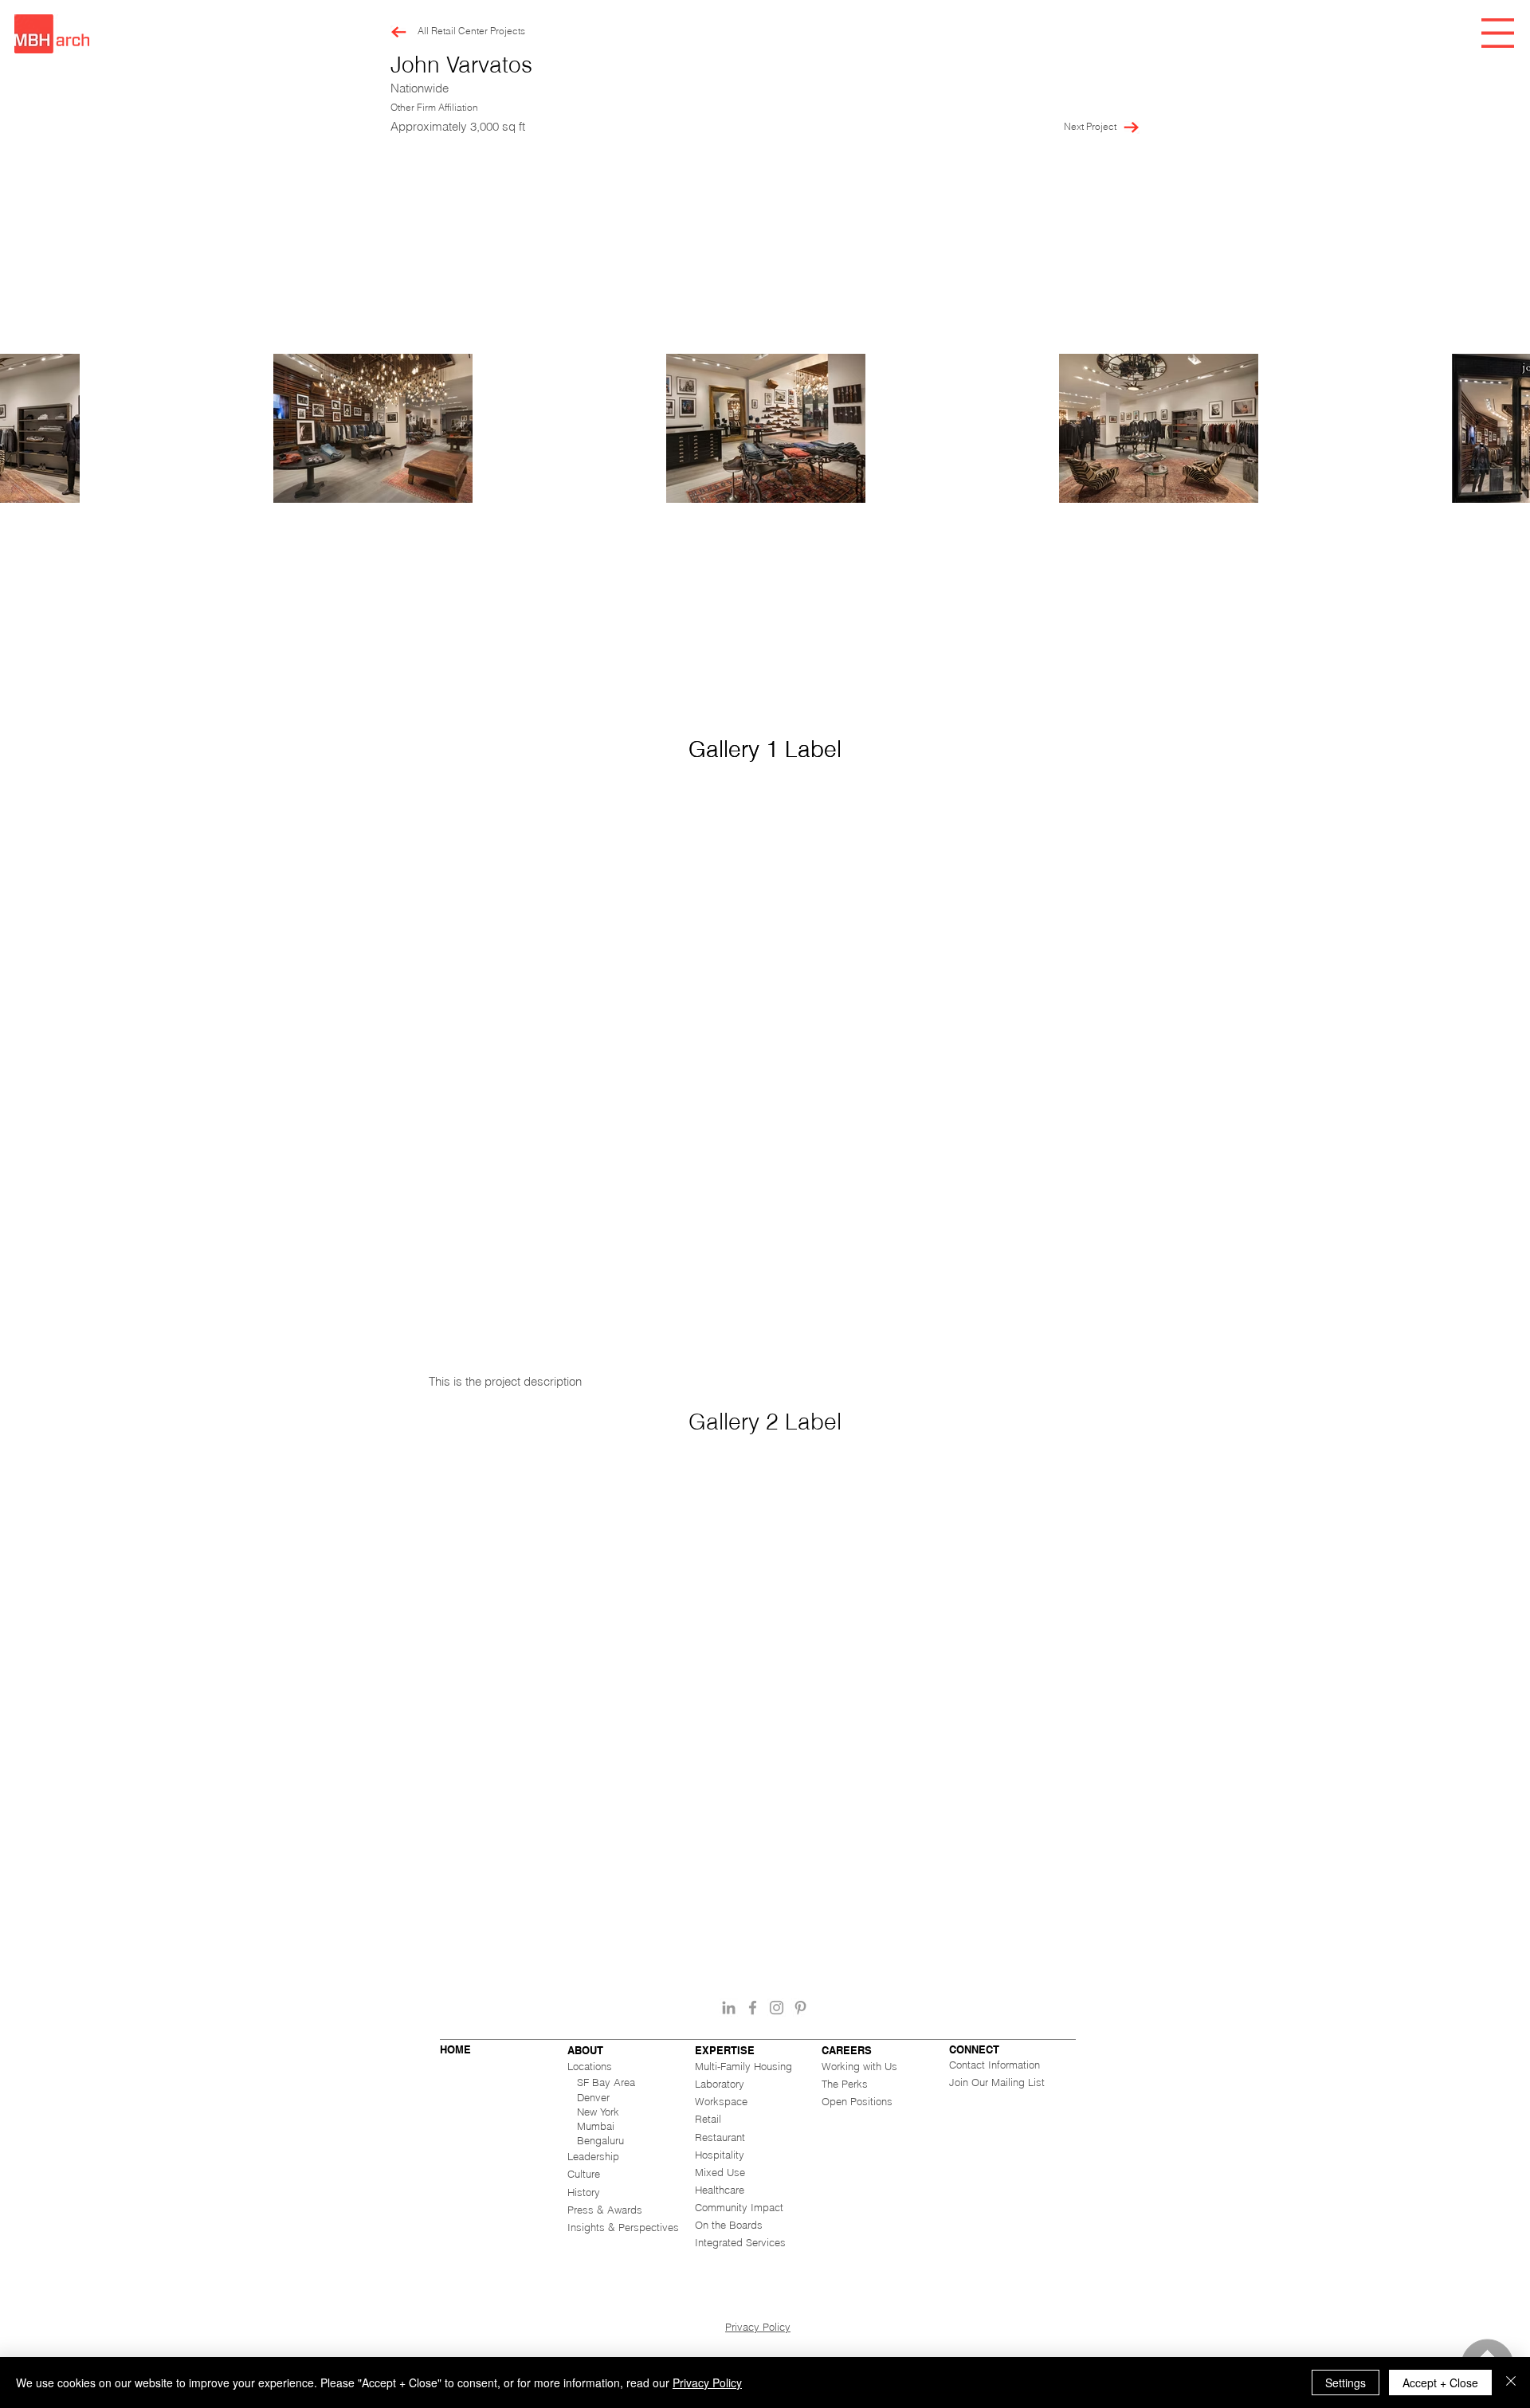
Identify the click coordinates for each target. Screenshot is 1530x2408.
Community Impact (739, 2207)
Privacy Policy (758, 2327)
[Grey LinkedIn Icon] (729, 2008)
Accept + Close (1440, 2383)
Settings (1346, 2383)
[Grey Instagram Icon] (777, 2008)
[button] (1498, 33)
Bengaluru (600, 2140)
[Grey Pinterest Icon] (800, 2008)
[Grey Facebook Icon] (753, 2008)
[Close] (1511, 2383)
